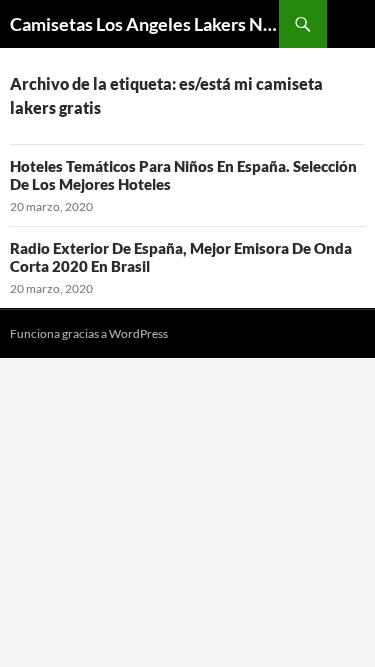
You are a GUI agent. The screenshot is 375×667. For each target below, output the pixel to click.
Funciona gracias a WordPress (89, 333)
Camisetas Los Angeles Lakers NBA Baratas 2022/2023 (144, 24)
